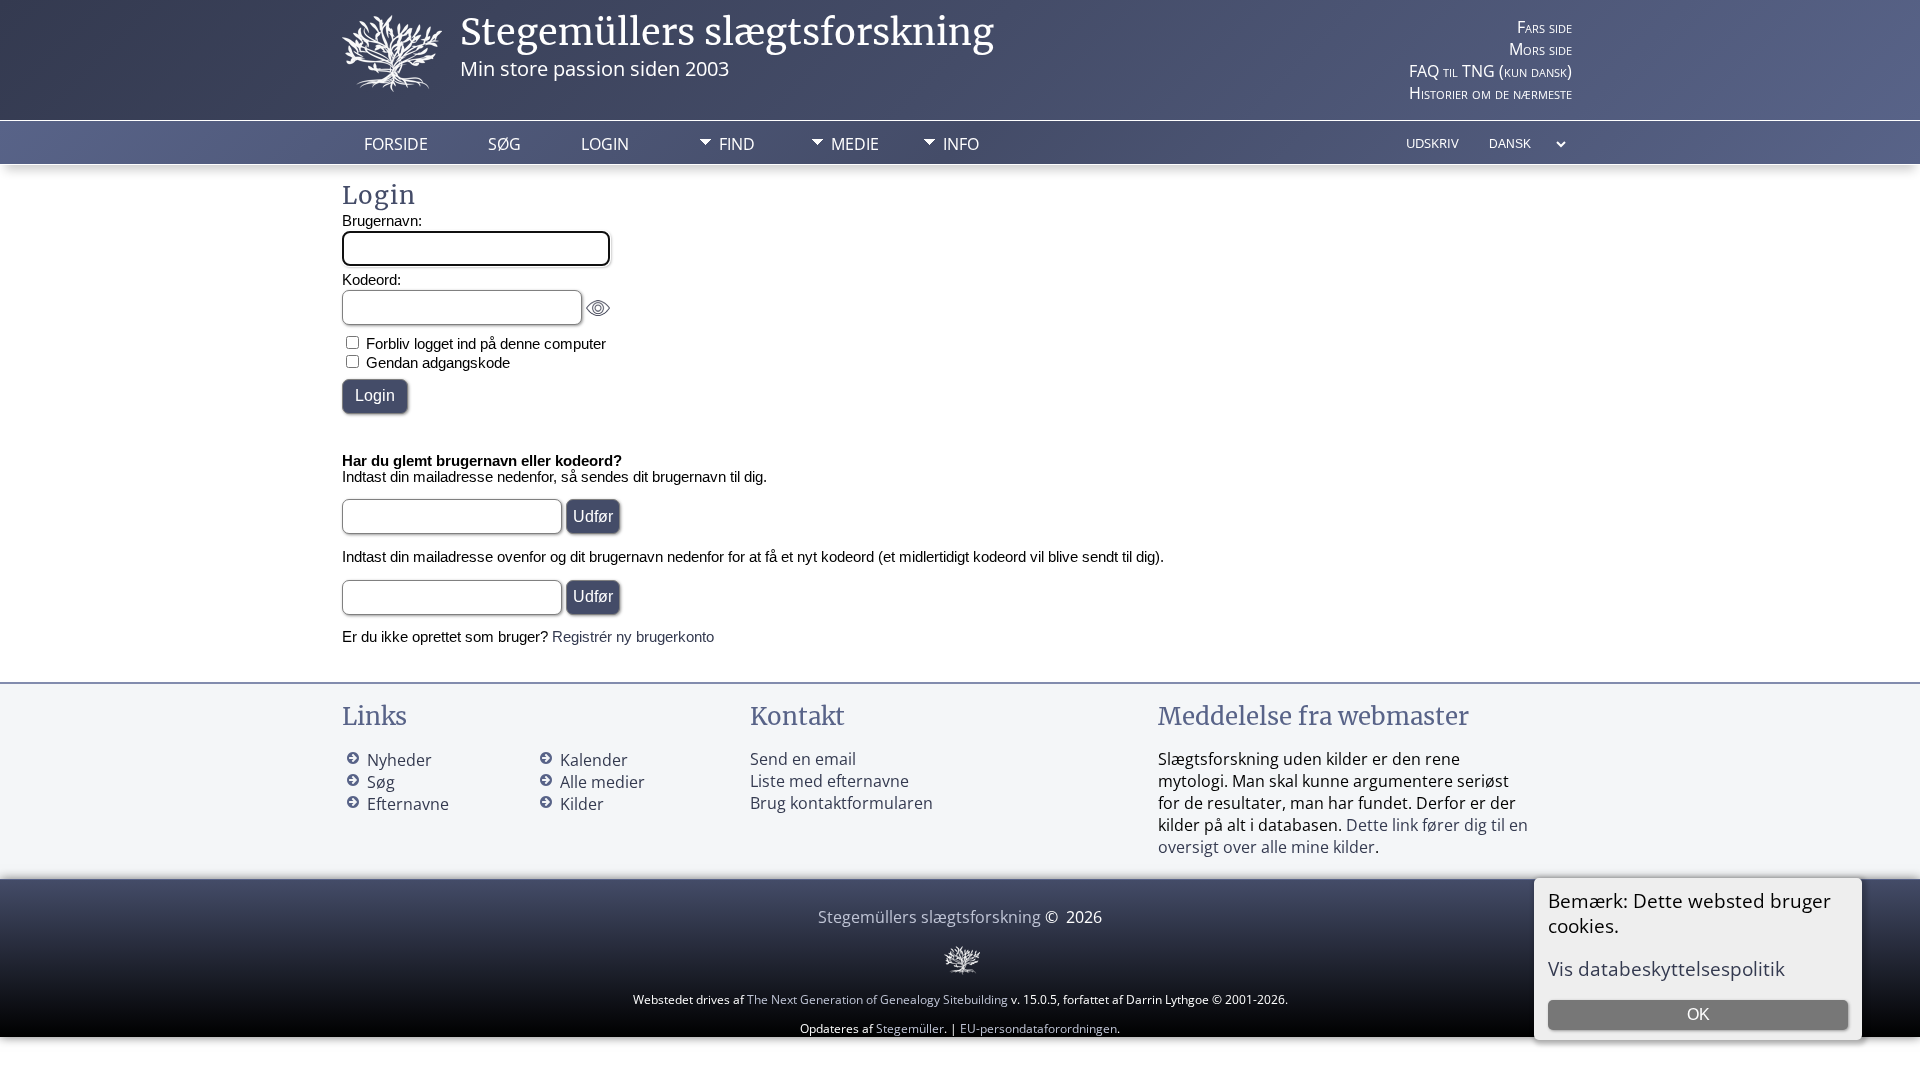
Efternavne (408, 804)
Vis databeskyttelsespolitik (1666, 968)
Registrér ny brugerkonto (633, 637)
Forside (396, 144)
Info (961, 144)
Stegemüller (910, 1028)
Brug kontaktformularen (841, 803)
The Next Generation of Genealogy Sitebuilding (877, 999)
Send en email (803, 759)
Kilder (582, 804)
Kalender (594, 760)
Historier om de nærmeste (1490, 93)
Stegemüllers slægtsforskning (727, 32)
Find (737, 144)
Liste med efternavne (829, 781)
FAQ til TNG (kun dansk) (1490, 71)
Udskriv (1432, 143)
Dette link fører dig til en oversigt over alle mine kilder (1343, 836)
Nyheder (399, 760)
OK (1698, 1014)
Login (605, 144)
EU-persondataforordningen (1038, 1028)
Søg (504, 144)
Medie (855, 144)
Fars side (1544, 27)
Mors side (1540, 49)
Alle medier (602, 782)
